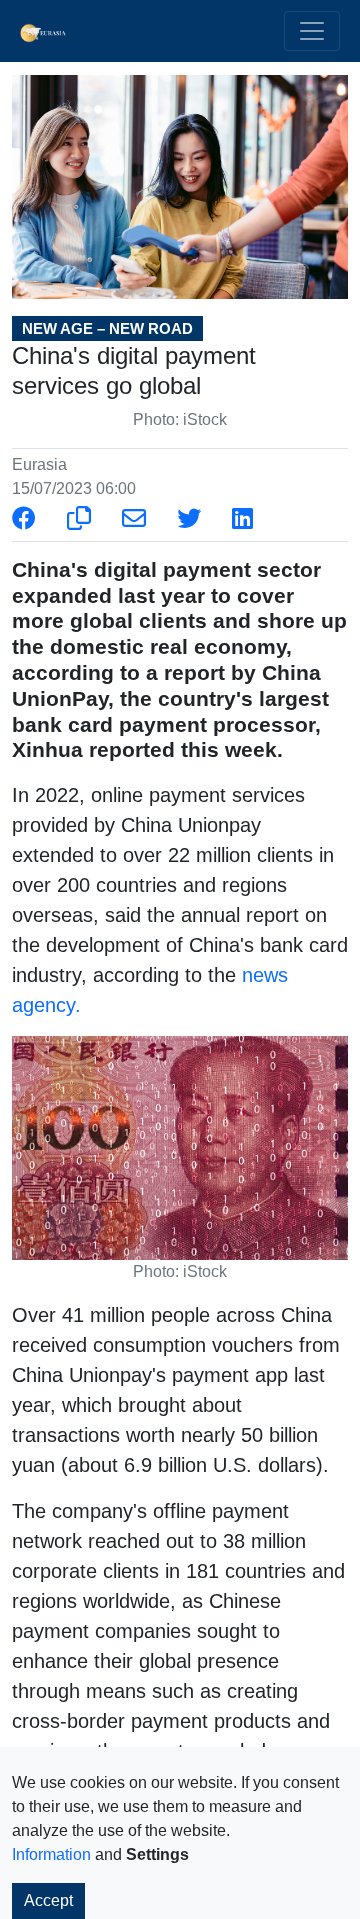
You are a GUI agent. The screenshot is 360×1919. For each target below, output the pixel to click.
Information (51, 1854)
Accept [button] (48, 1900)
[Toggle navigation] (312, 31)
